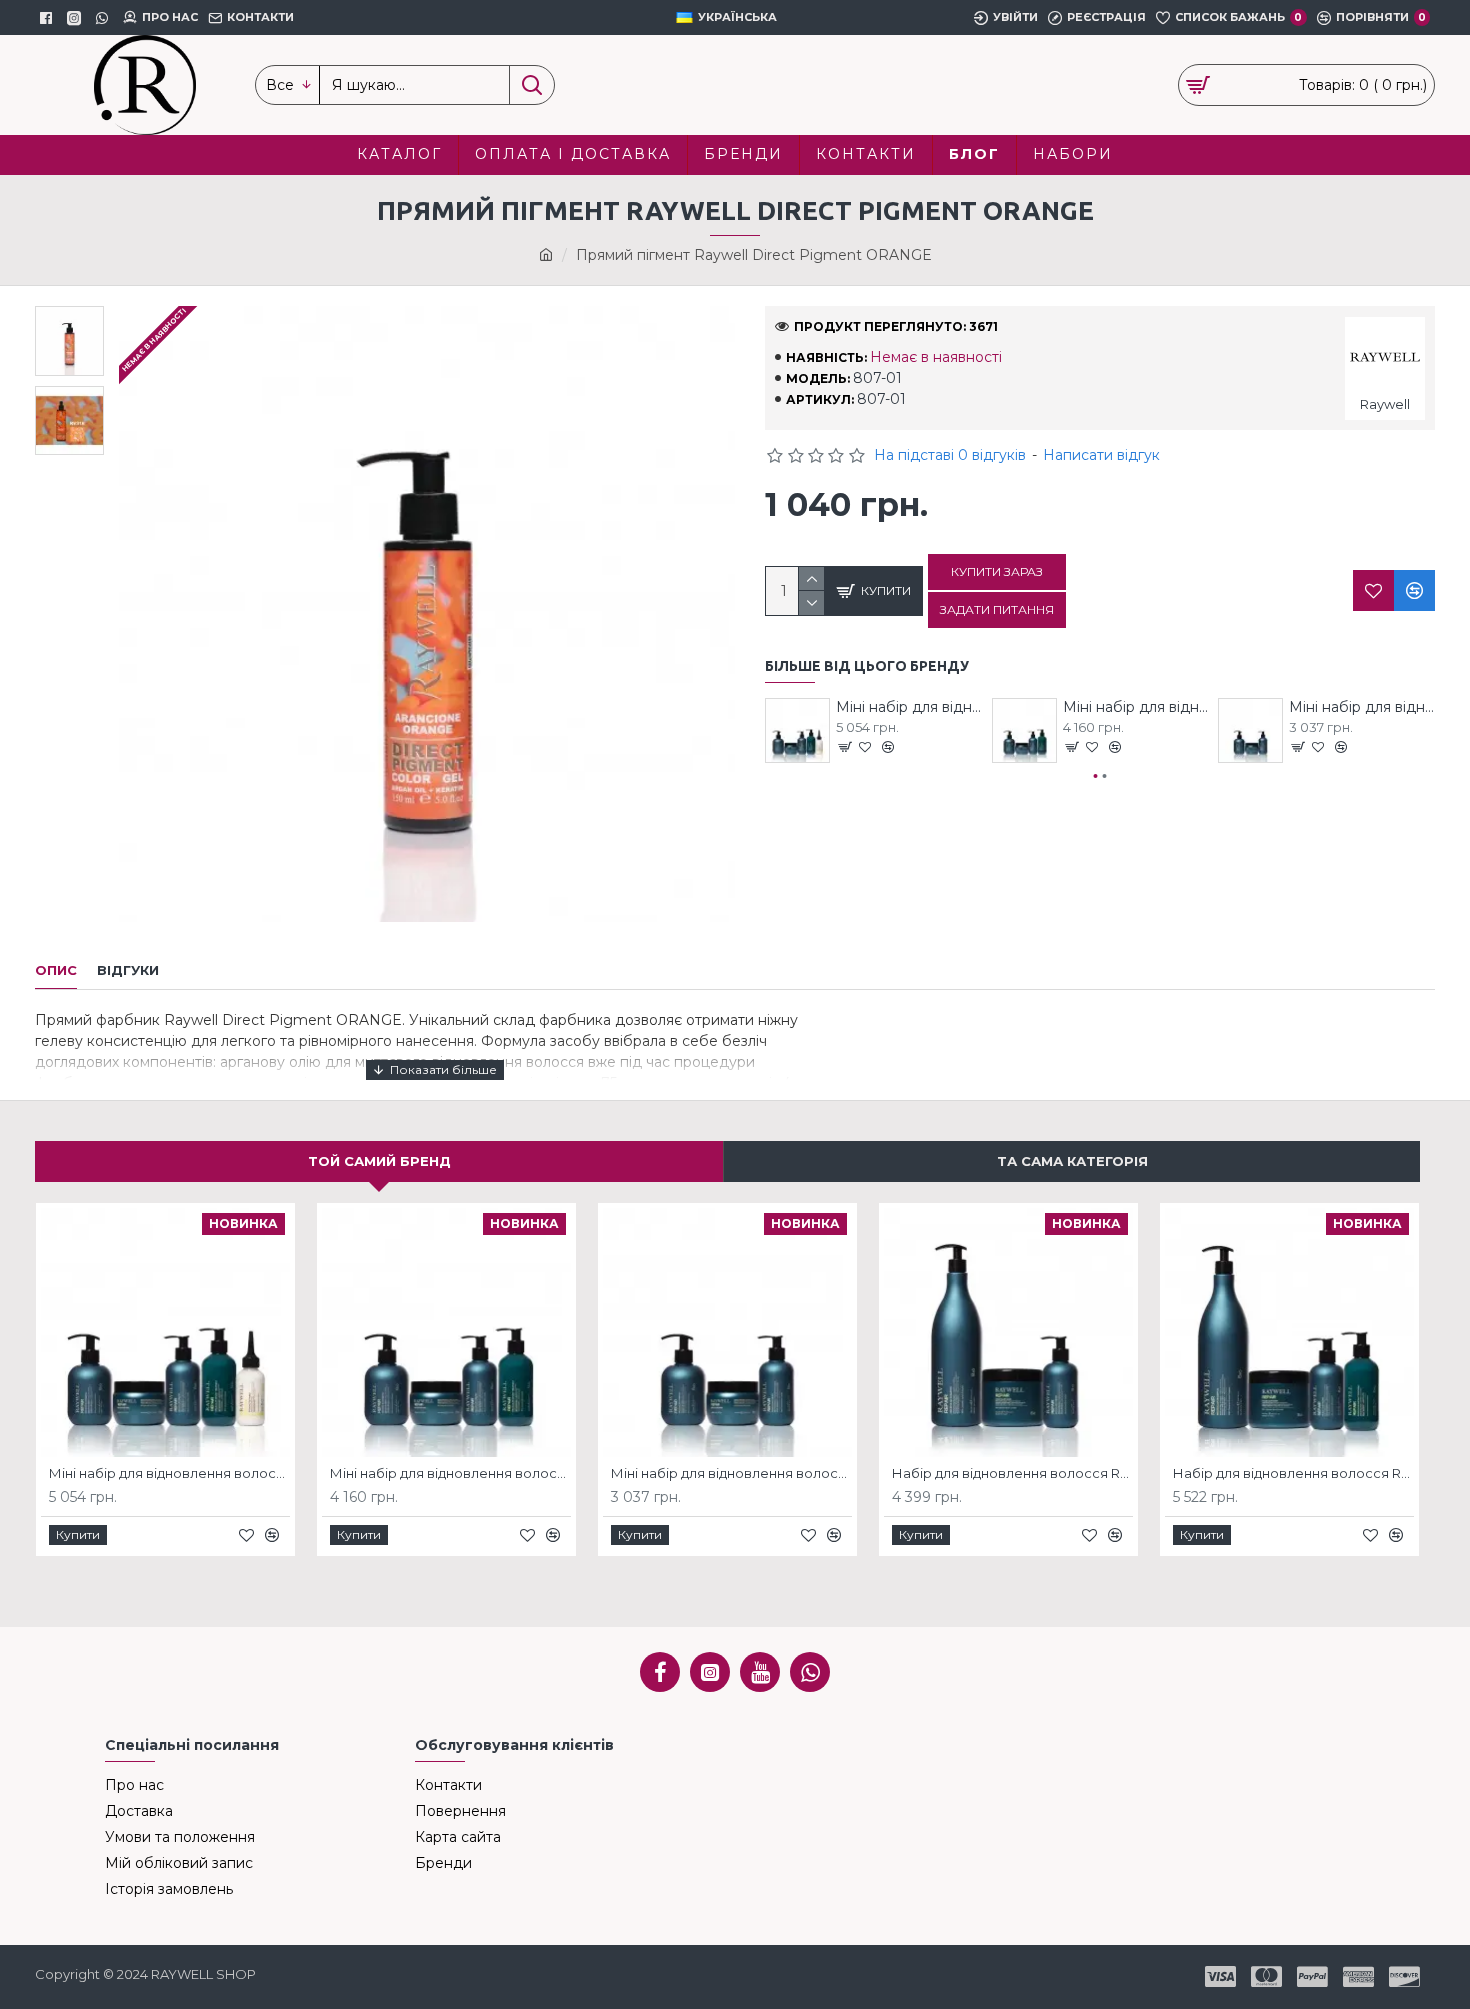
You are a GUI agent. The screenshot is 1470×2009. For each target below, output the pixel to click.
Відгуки (128, 970)
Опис (56, 970)
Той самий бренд (379, 1161)
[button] (1096, 776)
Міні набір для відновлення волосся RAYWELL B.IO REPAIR (909, 707)
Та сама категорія (1072, 1161)
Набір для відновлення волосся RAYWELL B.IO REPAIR (1012, 1473)
